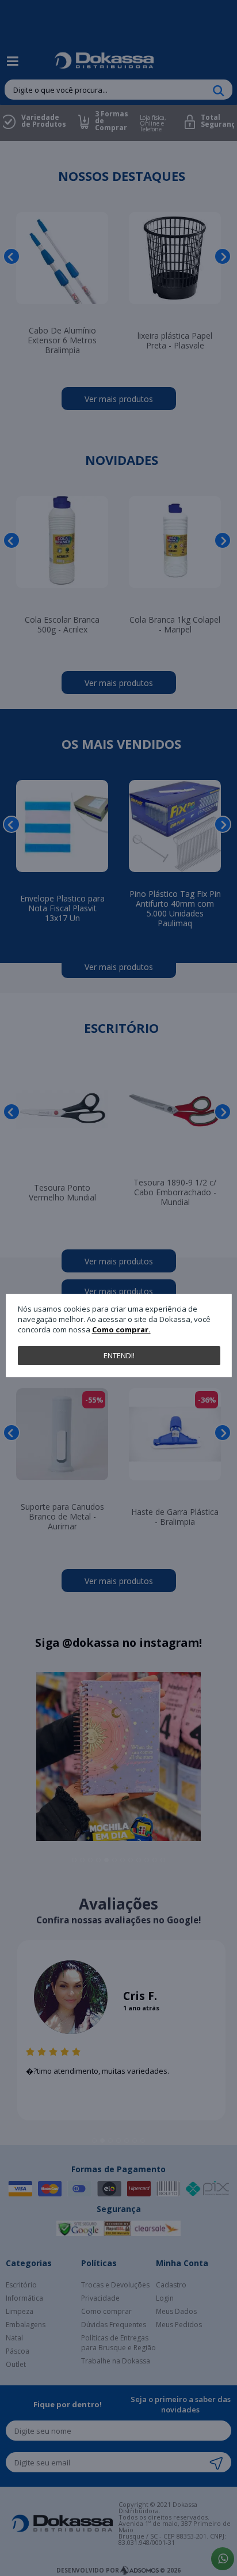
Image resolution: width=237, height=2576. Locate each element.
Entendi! (119, 1355)
